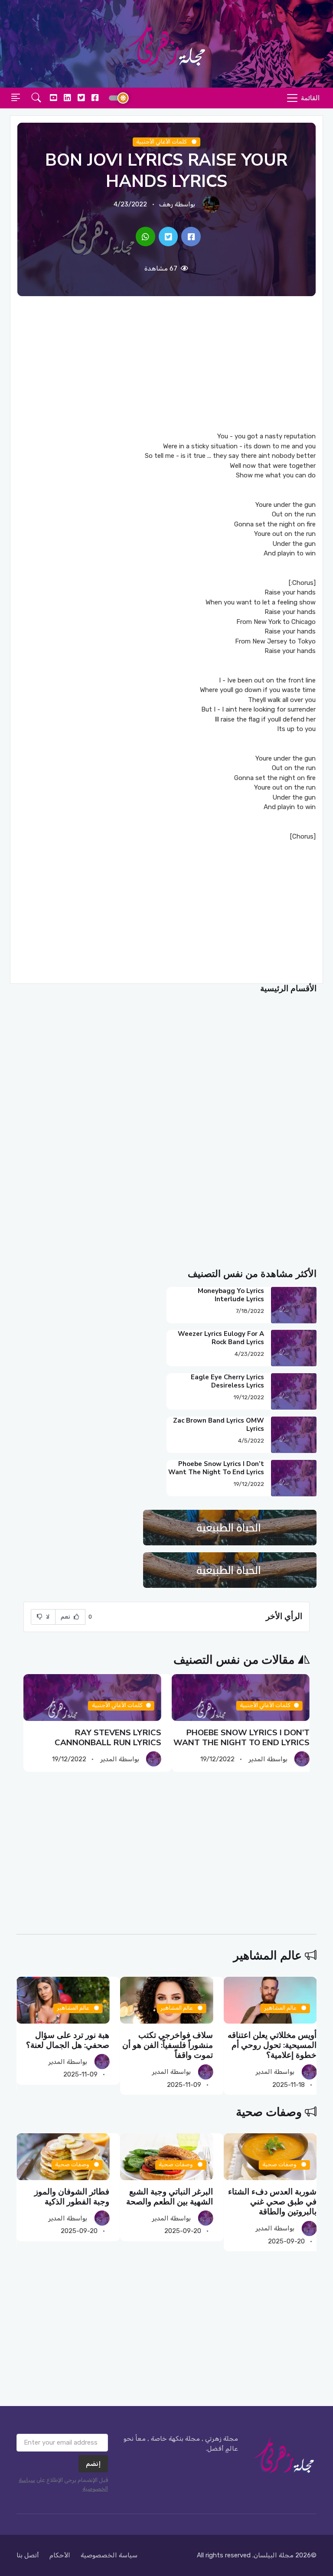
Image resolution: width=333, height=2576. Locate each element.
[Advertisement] (166, 364)
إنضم (93, 2464)
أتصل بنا (28, 2555)
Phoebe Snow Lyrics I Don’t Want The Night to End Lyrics (216, 1468)
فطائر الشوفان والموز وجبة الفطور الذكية (175, 2197)
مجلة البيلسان (274, 2555)
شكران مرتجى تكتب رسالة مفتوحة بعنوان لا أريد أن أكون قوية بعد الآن (64, 2045)
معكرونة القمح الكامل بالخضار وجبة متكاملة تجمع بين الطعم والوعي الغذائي (64, 2202)
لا (47, 1617)
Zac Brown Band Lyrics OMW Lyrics (219, 1425)
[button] (36, 98)
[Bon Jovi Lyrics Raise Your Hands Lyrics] (191, 237)
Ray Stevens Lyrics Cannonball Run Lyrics (256, 1738)
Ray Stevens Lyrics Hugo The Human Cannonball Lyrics (96, 1738)
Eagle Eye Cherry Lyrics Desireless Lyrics (227, 1381)
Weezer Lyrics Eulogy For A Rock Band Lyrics (221, 1338)
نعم (66, 1617)
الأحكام (60, 2555)
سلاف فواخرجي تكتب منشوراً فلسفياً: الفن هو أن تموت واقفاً (271, 2045)
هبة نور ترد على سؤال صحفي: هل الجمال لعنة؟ (171, 2040)
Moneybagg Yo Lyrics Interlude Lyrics (231, 1295)
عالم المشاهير (268, 1956)
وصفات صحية (269, 2112)
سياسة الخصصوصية (109, 2555)
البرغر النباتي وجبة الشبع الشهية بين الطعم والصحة (273, 2197)
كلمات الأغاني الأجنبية (163, 142)
